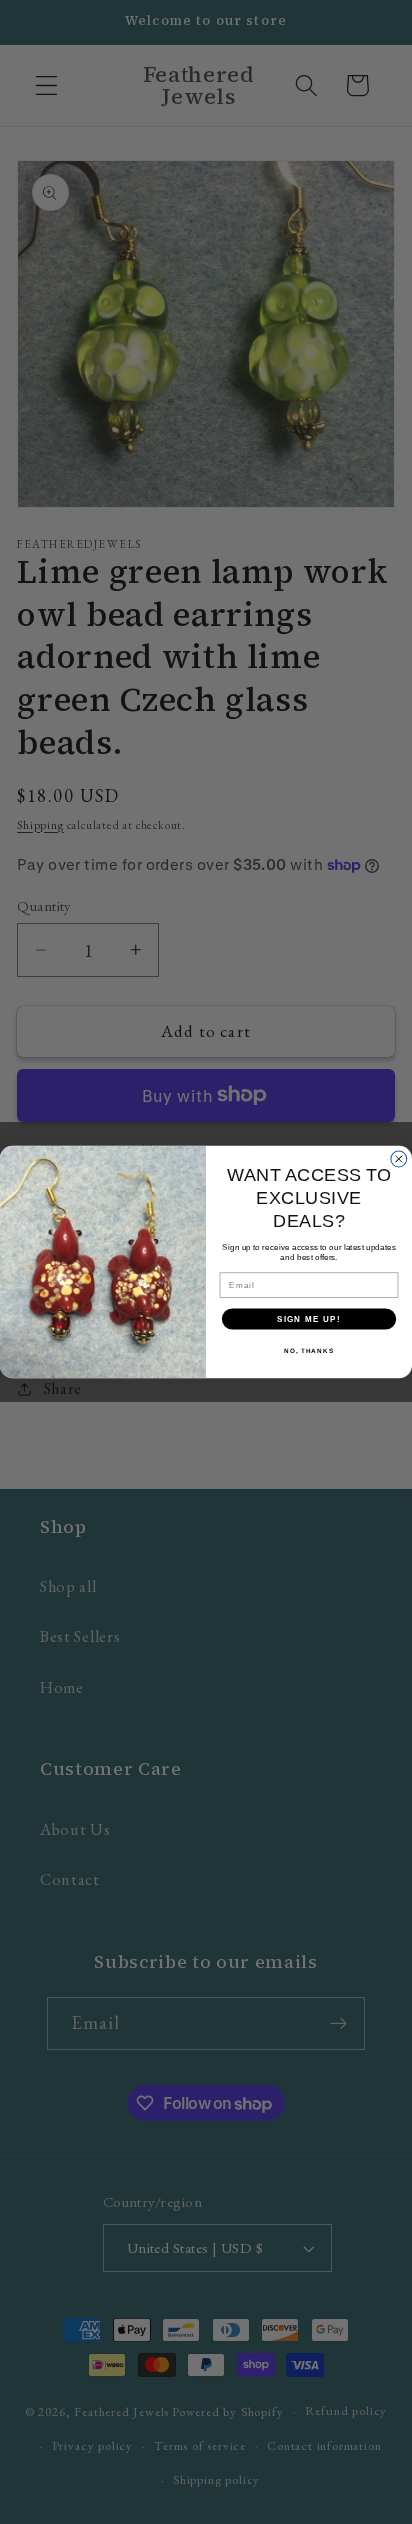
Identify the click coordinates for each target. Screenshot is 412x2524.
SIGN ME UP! (309, 1318)
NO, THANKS (309, 1350)
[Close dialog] (399, 1159)
